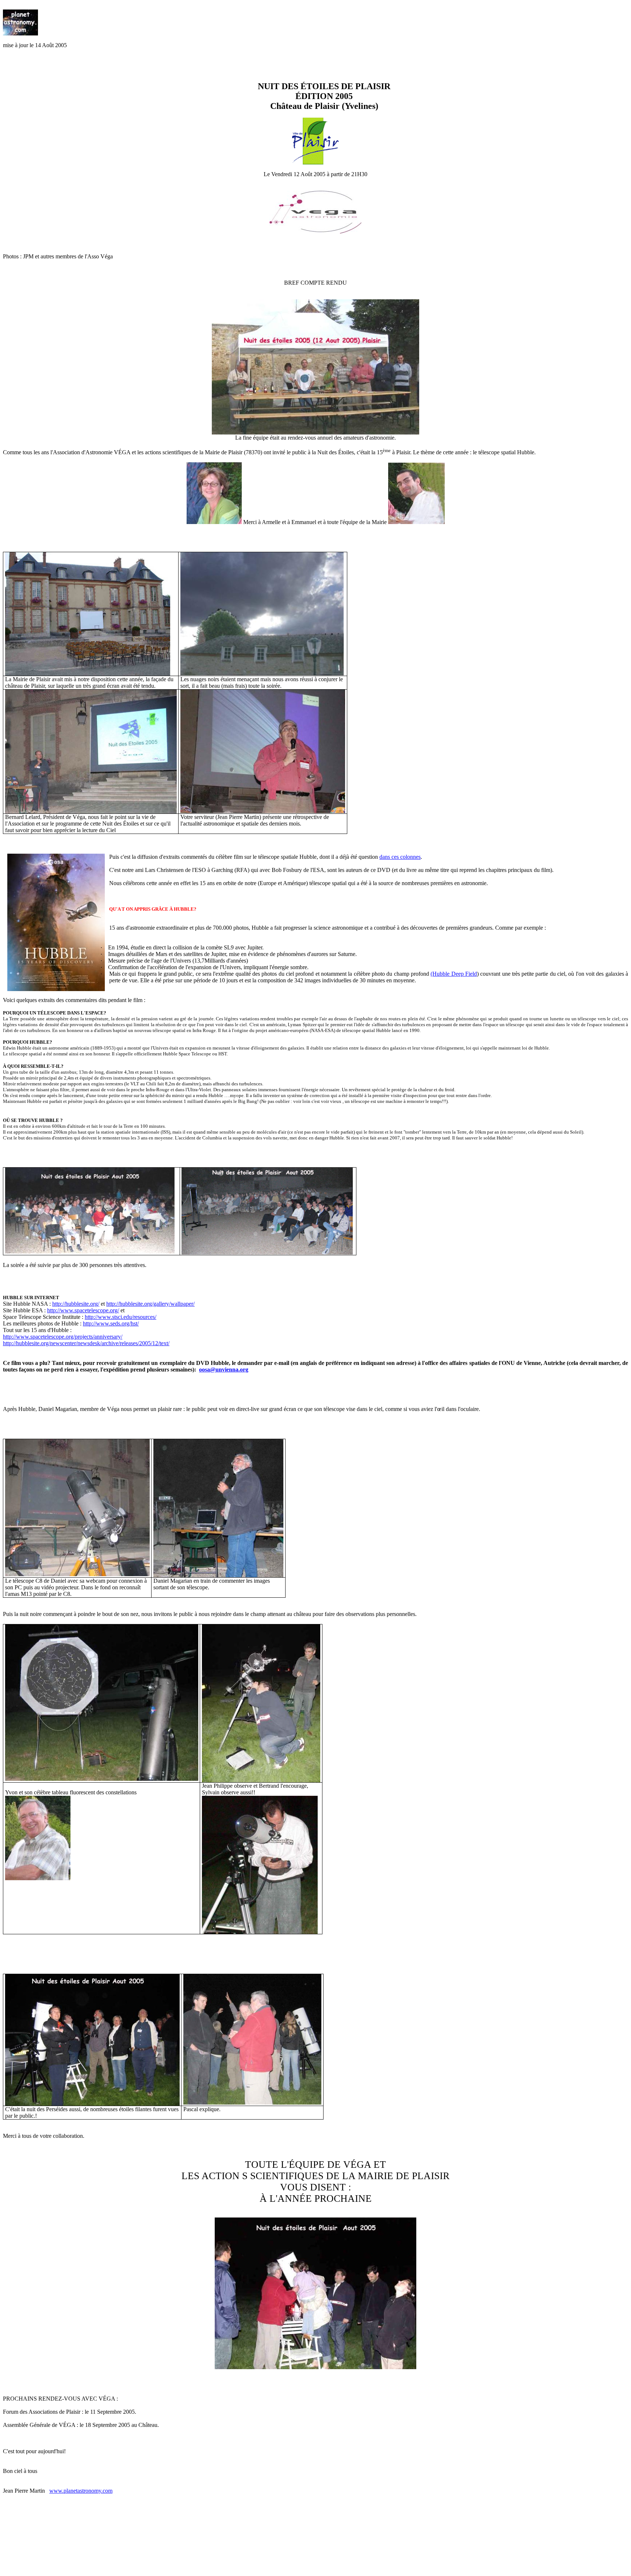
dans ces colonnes (400, 857)
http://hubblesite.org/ (76, 1304)
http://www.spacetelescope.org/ (83, 1310)
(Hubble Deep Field (454, 974)
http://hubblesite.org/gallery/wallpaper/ (150, 1304)
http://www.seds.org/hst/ (111, 1323)
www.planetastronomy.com (81, 2491)
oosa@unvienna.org (224, 1369)
